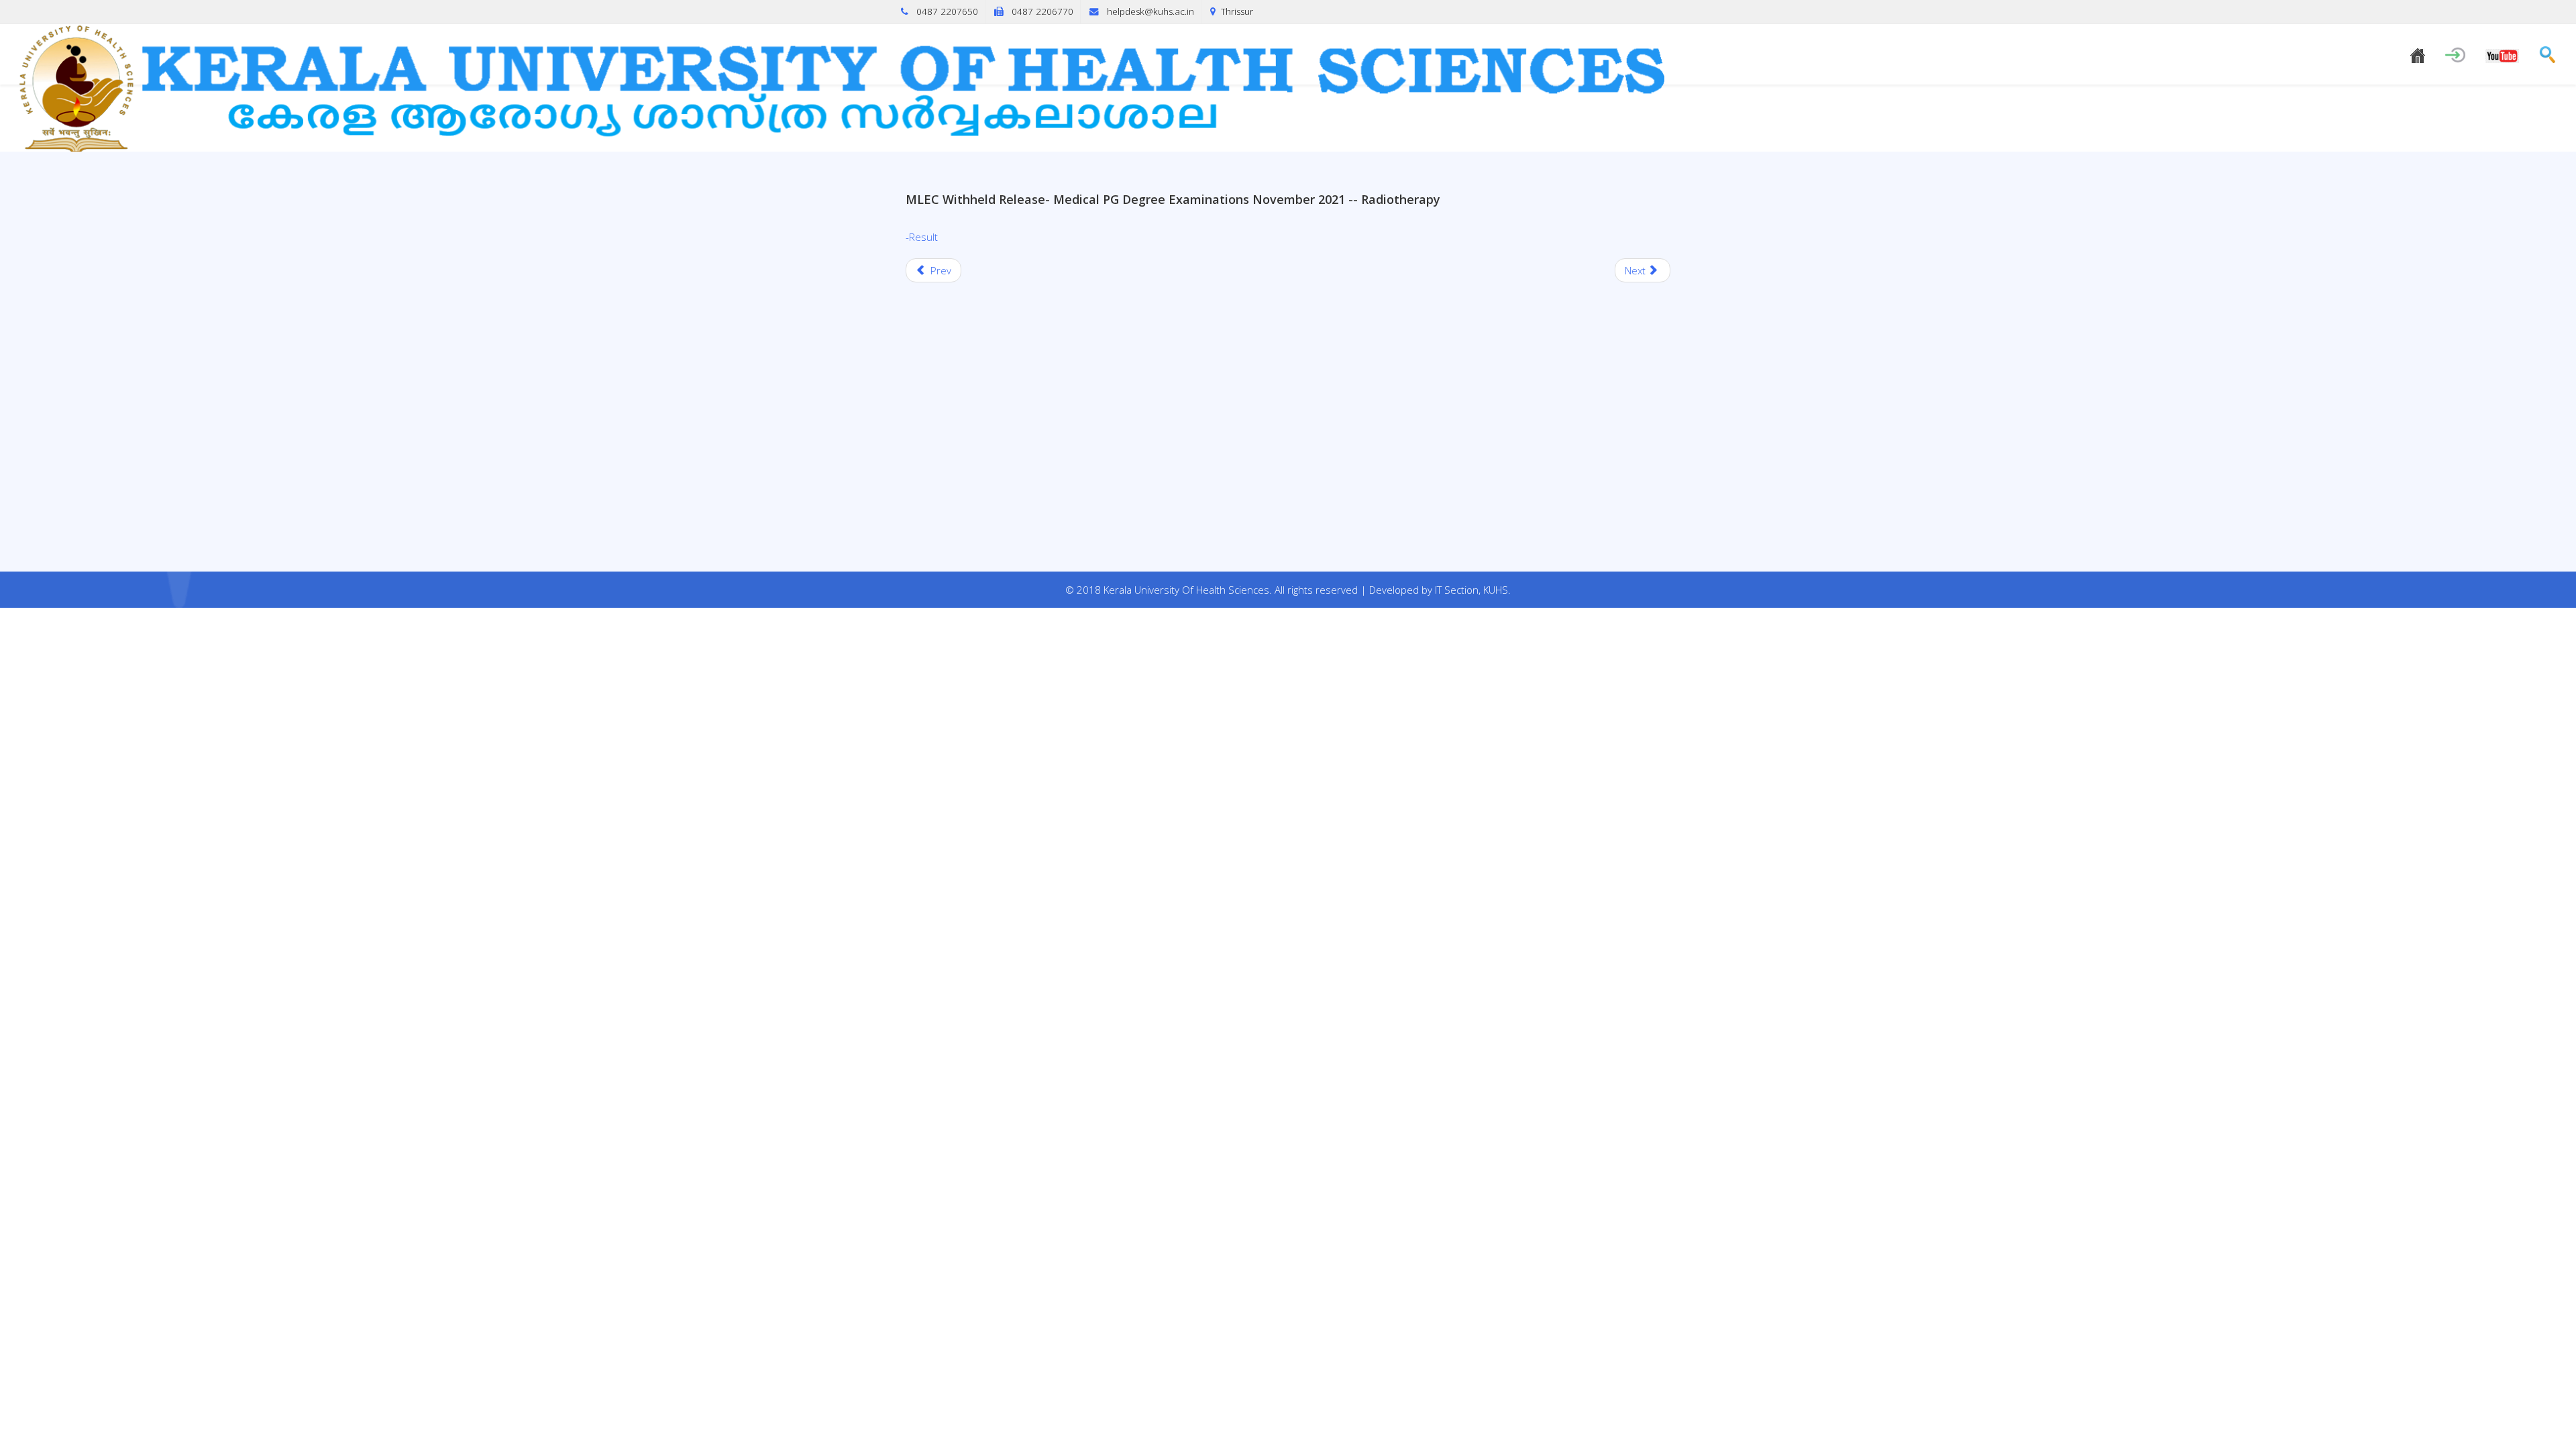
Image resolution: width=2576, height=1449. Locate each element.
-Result (922, 237)
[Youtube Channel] (2502, 54)
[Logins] (2455, 52)
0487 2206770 (1042, 11)
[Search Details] (2547, 52)
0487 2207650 (947, 11)
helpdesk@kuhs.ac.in (1150, 11)
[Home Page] (2418, 53)
